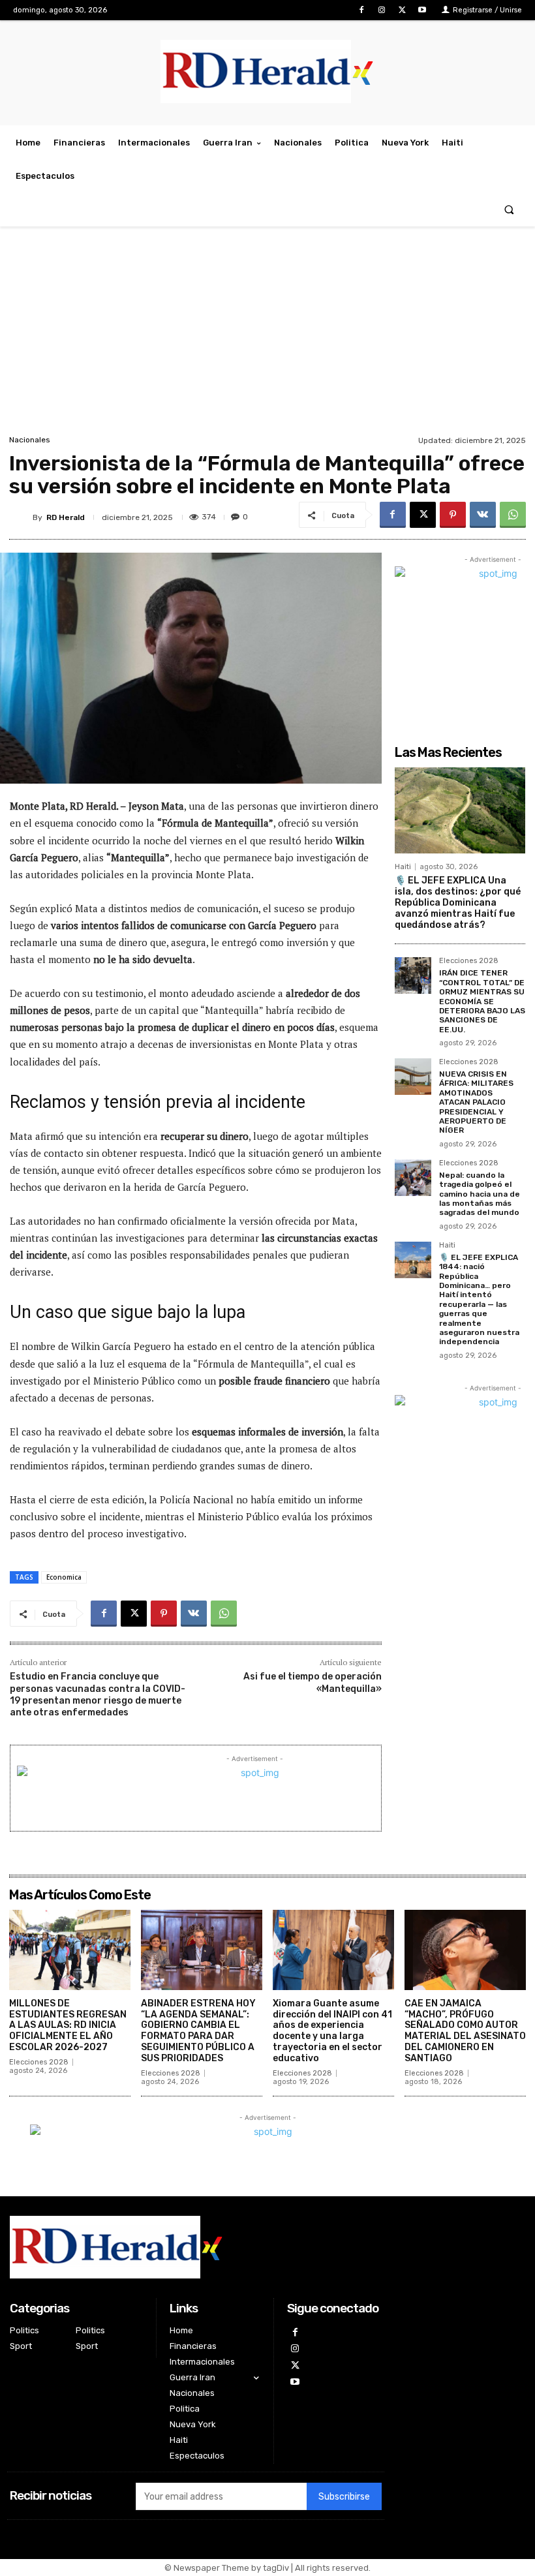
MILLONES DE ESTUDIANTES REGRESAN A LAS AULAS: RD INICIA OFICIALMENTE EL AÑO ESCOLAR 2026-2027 (68, 2025)
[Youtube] (422, 10)
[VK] (483, 515)
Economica (64, 1577)
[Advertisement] (267, 334)
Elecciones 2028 (469, 961)
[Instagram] (381, 10)
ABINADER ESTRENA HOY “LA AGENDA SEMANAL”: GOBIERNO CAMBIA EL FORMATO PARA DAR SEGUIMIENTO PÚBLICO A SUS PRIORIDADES (198, 2031)
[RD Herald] (21, 517)
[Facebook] (361, 10)
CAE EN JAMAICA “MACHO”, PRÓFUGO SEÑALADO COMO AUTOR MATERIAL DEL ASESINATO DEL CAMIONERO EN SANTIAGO (465, 2031)
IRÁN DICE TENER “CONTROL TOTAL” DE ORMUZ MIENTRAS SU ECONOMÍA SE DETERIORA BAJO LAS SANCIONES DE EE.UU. (482, 1001)
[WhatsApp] (513, 515)
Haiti (403, 867)
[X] (402, 10)
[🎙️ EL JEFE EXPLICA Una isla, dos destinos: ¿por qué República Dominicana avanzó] (460, 810)
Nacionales (30, 440)
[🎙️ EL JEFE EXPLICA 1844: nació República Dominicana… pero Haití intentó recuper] (413, 1260)
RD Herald (66, 517)
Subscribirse (344, 2497)
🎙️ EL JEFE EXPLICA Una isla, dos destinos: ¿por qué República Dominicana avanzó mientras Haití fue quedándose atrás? (458, 902)
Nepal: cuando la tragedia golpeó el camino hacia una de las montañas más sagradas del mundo (480, 1194)
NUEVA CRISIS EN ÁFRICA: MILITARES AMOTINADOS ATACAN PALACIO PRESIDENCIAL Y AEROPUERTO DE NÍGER (476, 1102)
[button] (509, 210)
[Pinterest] (453, 515)
